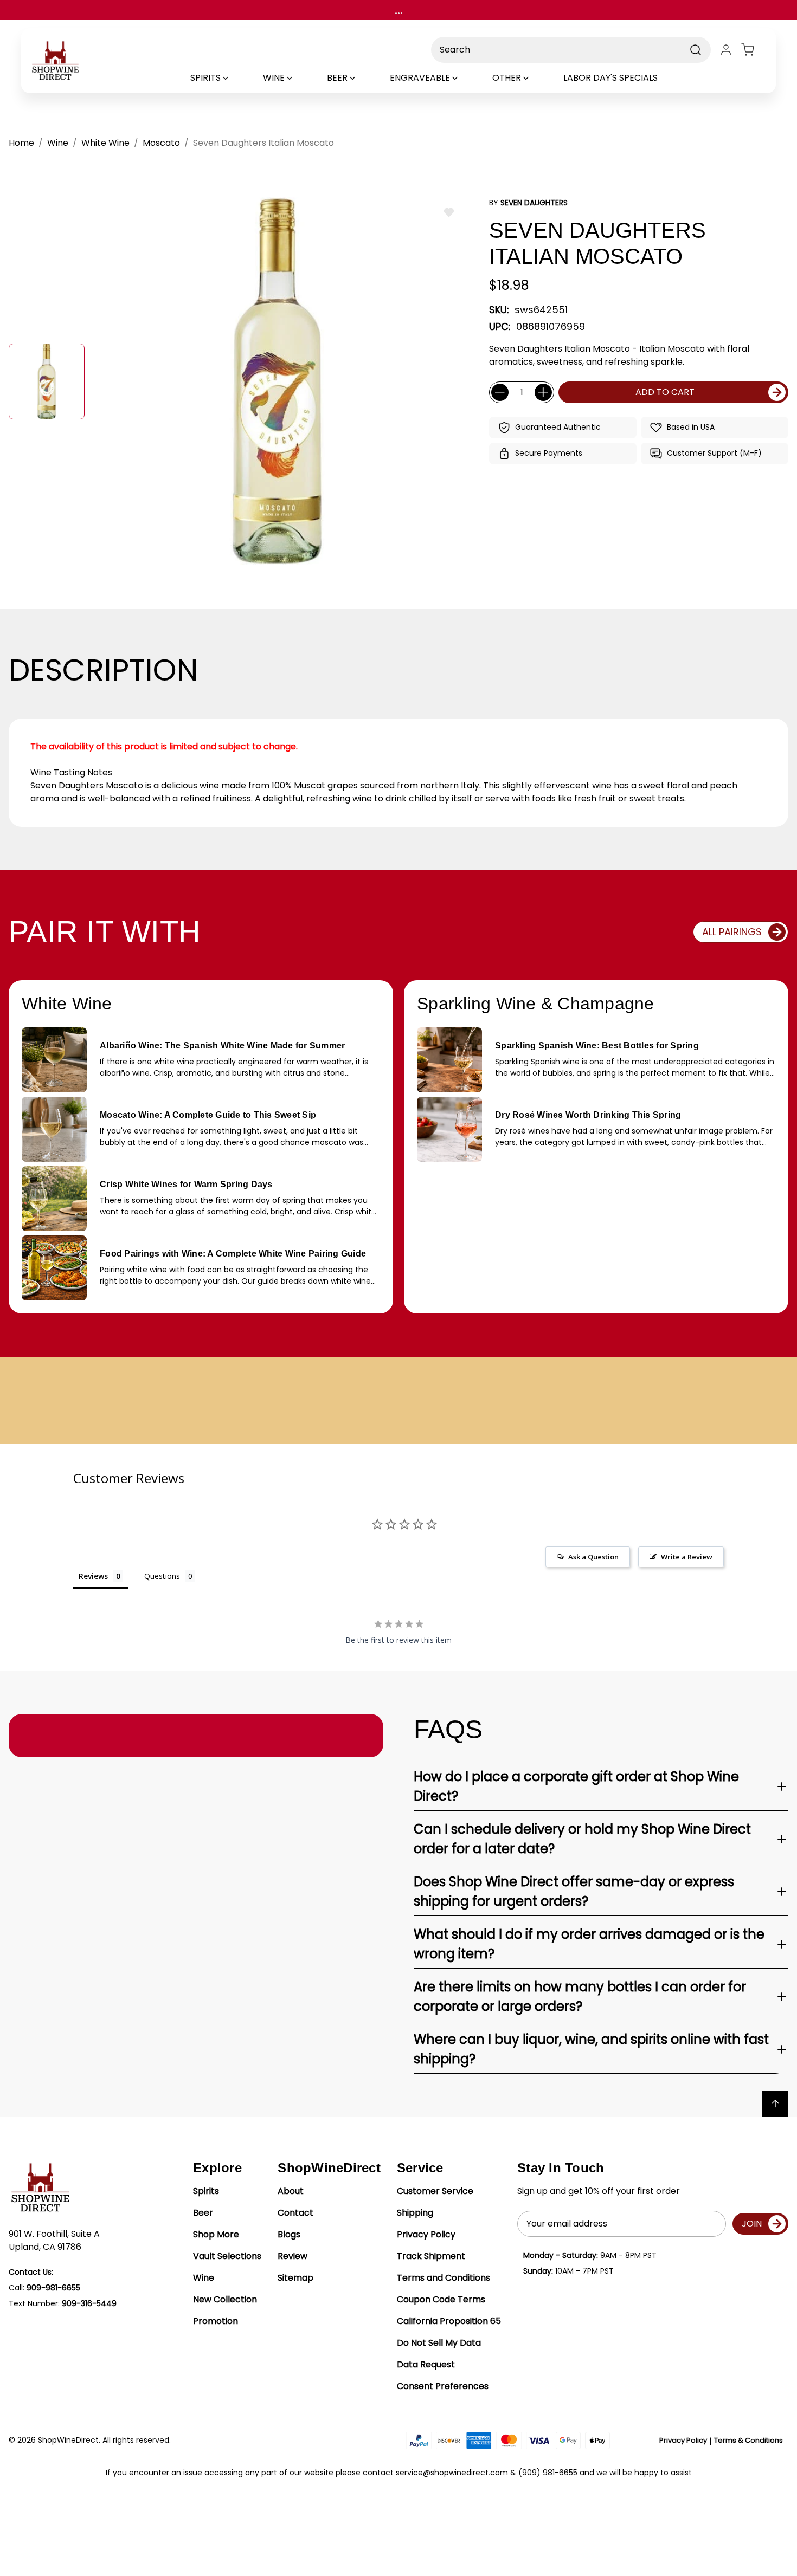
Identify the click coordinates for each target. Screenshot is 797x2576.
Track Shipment (431, 2256)
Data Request (426, 2364)
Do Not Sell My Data (439, 2343)
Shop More (216, 2234)
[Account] (726, 50)
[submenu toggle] (235, 78)
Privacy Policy (426, 2234)
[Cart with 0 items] (754, 50)
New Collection (225, 2299)
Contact (295, 2213)
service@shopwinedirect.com (452, 2473)
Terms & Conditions (748, 2440)
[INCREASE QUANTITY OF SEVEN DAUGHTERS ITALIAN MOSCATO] (543, 392)
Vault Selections (227, 2256)
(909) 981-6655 (548, 2473)
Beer (203, 2213)
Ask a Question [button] (593, 1557)
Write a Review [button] (687, 1557)
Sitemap (295, 2278)
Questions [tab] (162, 1576)
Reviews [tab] (93, 1576)
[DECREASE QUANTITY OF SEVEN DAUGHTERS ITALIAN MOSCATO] (500, 392)
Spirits (206, 2191)
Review (293, 2256)
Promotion (216, 2321)
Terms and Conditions (444, 2278)
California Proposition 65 (449, 2321)
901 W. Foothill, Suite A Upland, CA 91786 (54, 2240)
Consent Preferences (443, 2386)
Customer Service (435, 2191)
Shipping (415, 2213)
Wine (204, 2278)
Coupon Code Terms (441, 2299)
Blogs (289, 2234)
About (291, 2191)
